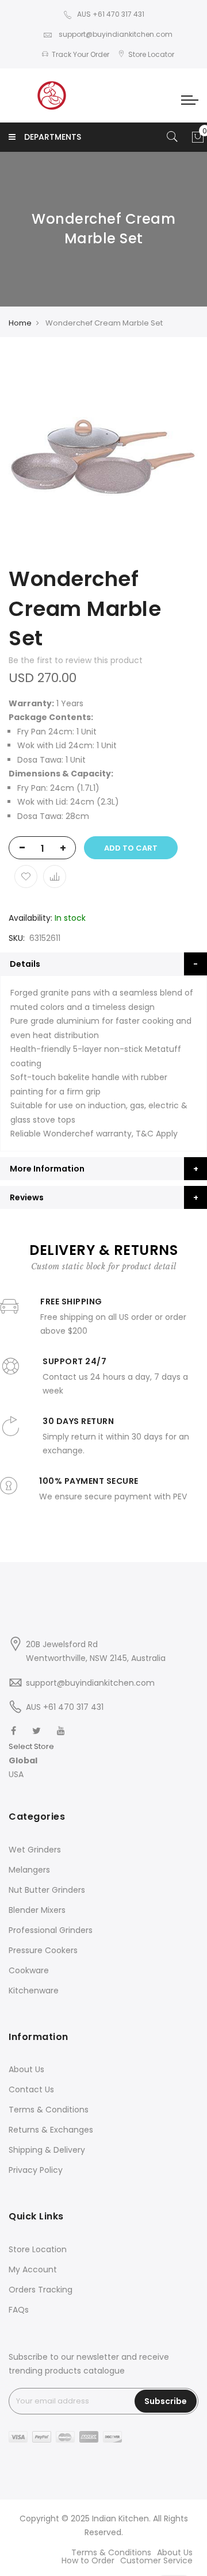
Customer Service (156, 2560)
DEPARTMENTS (53, 137)
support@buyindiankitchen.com (115, 34)
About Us (26, 2069)
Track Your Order (80, 54)
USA (16, 1774)
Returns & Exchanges (51, 2130)
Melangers (29, 1870)
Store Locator (151, 54)
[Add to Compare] (55, 876)
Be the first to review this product (76, 660)
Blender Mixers (37, 1910)
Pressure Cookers (43, 1950)
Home (20, 323)
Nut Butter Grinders (47, 1890)
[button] (31, 1761)
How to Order (88, 2560)
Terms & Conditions (49, 2110)
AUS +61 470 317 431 (111, 14)
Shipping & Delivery (47, 2150)
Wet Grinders (35, 1850)
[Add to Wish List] (26, 876)
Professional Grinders (51, 1930)
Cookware (29, 1970)
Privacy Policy (36, 2170)
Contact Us (31, 2089)
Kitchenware (34, 1991)
